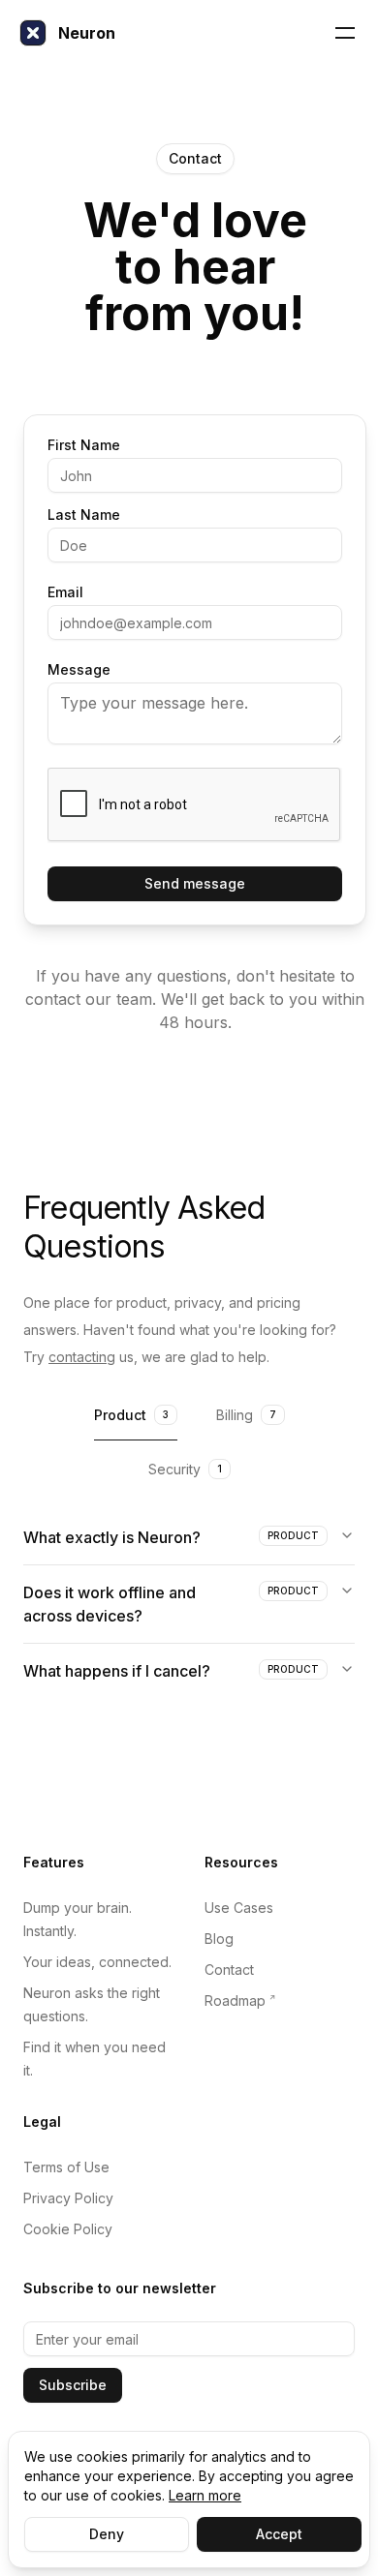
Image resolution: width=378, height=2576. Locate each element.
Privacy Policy (68, 2198)
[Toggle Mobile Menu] (345, 33)
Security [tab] (185, 1469)
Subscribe (73, 2385)
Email (65, 592)
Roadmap (235, 2000)
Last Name (84, 515)
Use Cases (239, 1908)
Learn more (205, 2495)
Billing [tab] (246, 1415)
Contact (229, 1970)
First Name (84, 445)
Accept (279, 2534)
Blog (219, 1939)
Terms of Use (66, 2167)
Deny (107, 2534)
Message (79, 670)
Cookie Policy (68, 2229)
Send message (195, 883)
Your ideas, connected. (97, 1962)
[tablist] (189, 1417)
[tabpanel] (189, 1604)
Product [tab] (131, 1415)
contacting (82, 1357)
